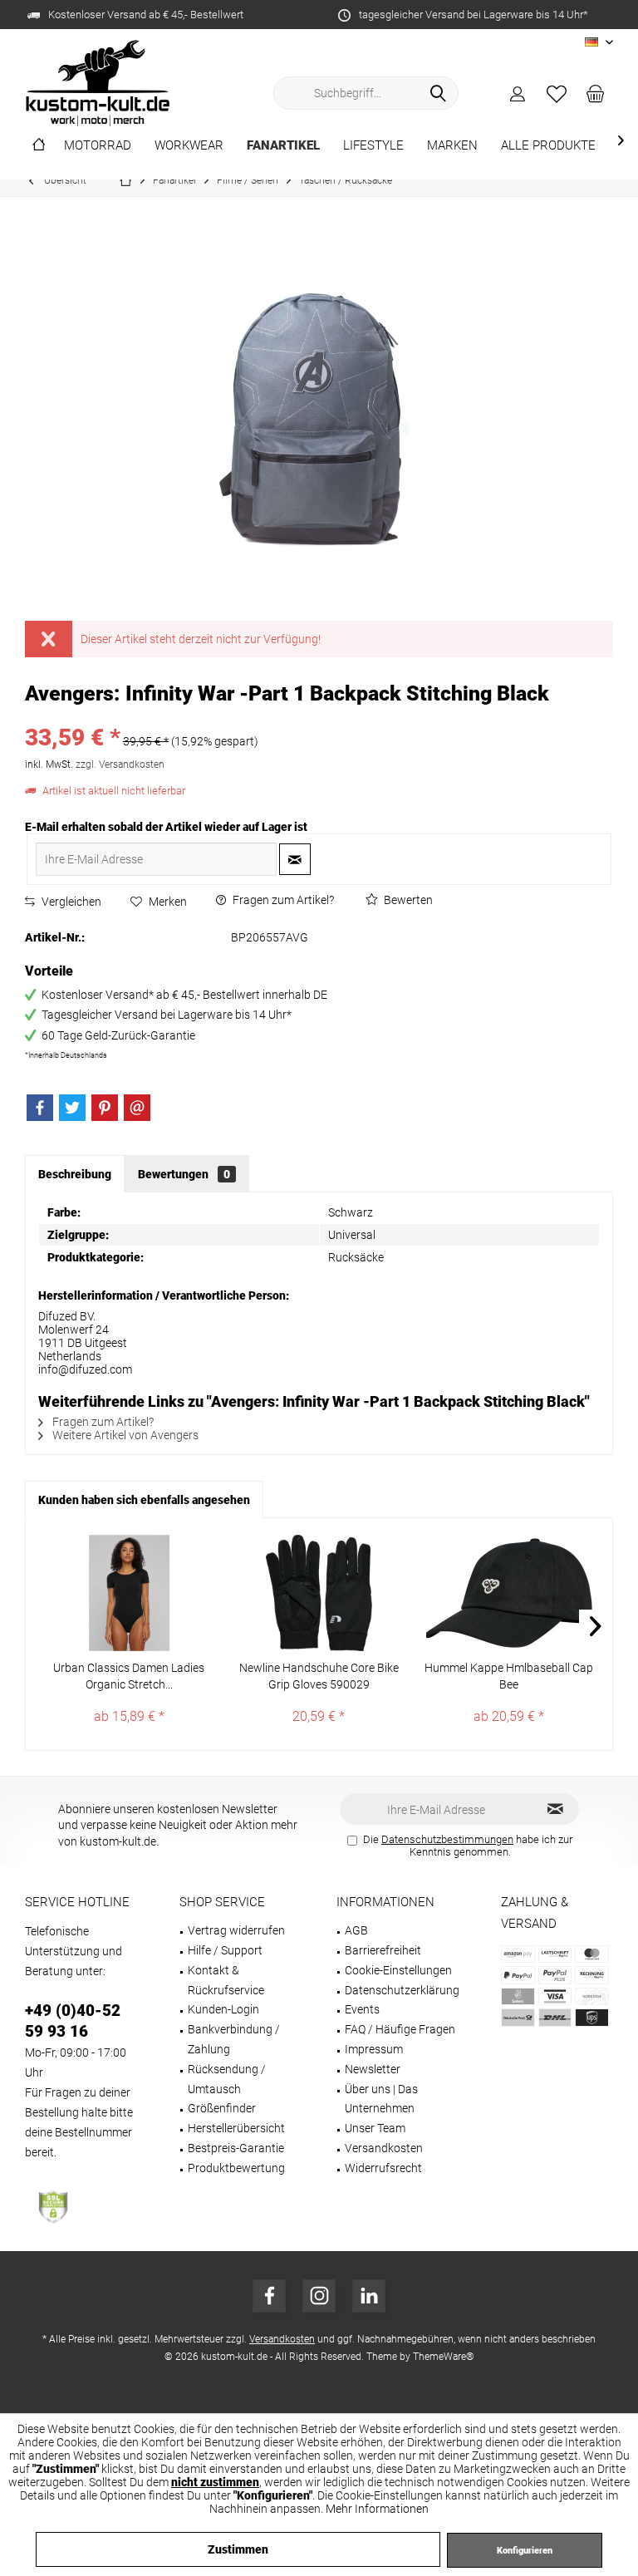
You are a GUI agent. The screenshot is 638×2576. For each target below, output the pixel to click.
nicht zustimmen (215, 2482)
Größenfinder (222, 2108)
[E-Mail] (137, 1108)
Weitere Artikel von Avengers (124, 1435)
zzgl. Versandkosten (120, 764)
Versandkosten (384, 2148)
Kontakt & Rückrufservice (226, 1980)
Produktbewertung (236, 2168)
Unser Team (375, 2128)
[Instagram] (319, 2296)
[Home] (39, 146)
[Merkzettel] (557, 93)
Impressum (374, 2049)
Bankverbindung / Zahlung (234, 2039)
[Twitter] (72, 1108)
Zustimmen (238, 2549)
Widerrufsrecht (383, 2168)
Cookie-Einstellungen (398, 1970)
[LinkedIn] (369, 2296)
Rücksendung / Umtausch (227, 2079)
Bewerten (407, 900)
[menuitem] (596, 93)
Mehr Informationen (377, 2509)
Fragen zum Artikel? (282, 900)
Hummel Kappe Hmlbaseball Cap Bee (509, 1676)
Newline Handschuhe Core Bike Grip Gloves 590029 (319, 1676)
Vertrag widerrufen (236, 1930)
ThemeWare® (444, 2357)
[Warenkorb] (596, 93)
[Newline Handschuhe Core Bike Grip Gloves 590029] (319, 1593)
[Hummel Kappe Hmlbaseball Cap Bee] (509, 1593)
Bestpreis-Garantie (236, 2148)
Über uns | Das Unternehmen (381, 2099)
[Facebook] (40, 1108)
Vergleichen (70, 902)
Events (362, 2009)
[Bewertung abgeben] (319, 716)
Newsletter (373, 2069)
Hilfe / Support (225, 1950)
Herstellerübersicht (236, 2128)
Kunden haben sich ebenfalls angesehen (144, 1500)
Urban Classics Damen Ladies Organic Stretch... (129, 1676)
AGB (356, 1930)
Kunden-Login (223, 2009)
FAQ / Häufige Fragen (400, 2029)
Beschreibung (75, 1174)
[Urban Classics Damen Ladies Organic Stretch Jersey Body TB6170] (129, 1593)
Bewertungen (184, 1174)
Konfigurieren (525, 2551)
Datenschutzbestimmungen (447, 1839)
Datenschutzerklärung (402, 1990)
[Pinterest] (105, 1108)
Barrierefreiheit (383, 1950)
